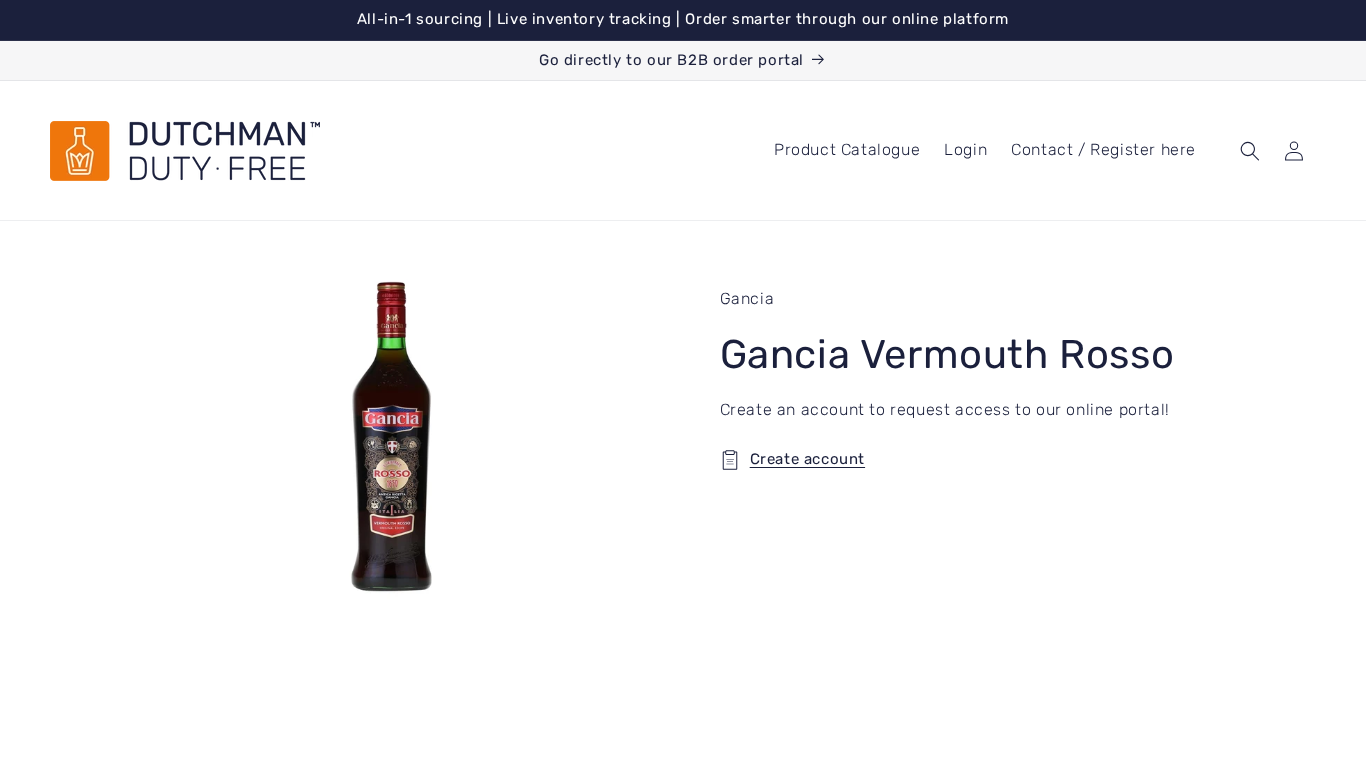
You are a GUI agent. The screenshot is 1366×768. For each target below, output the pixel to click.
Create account (807, 459)
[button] (1250, 151)
